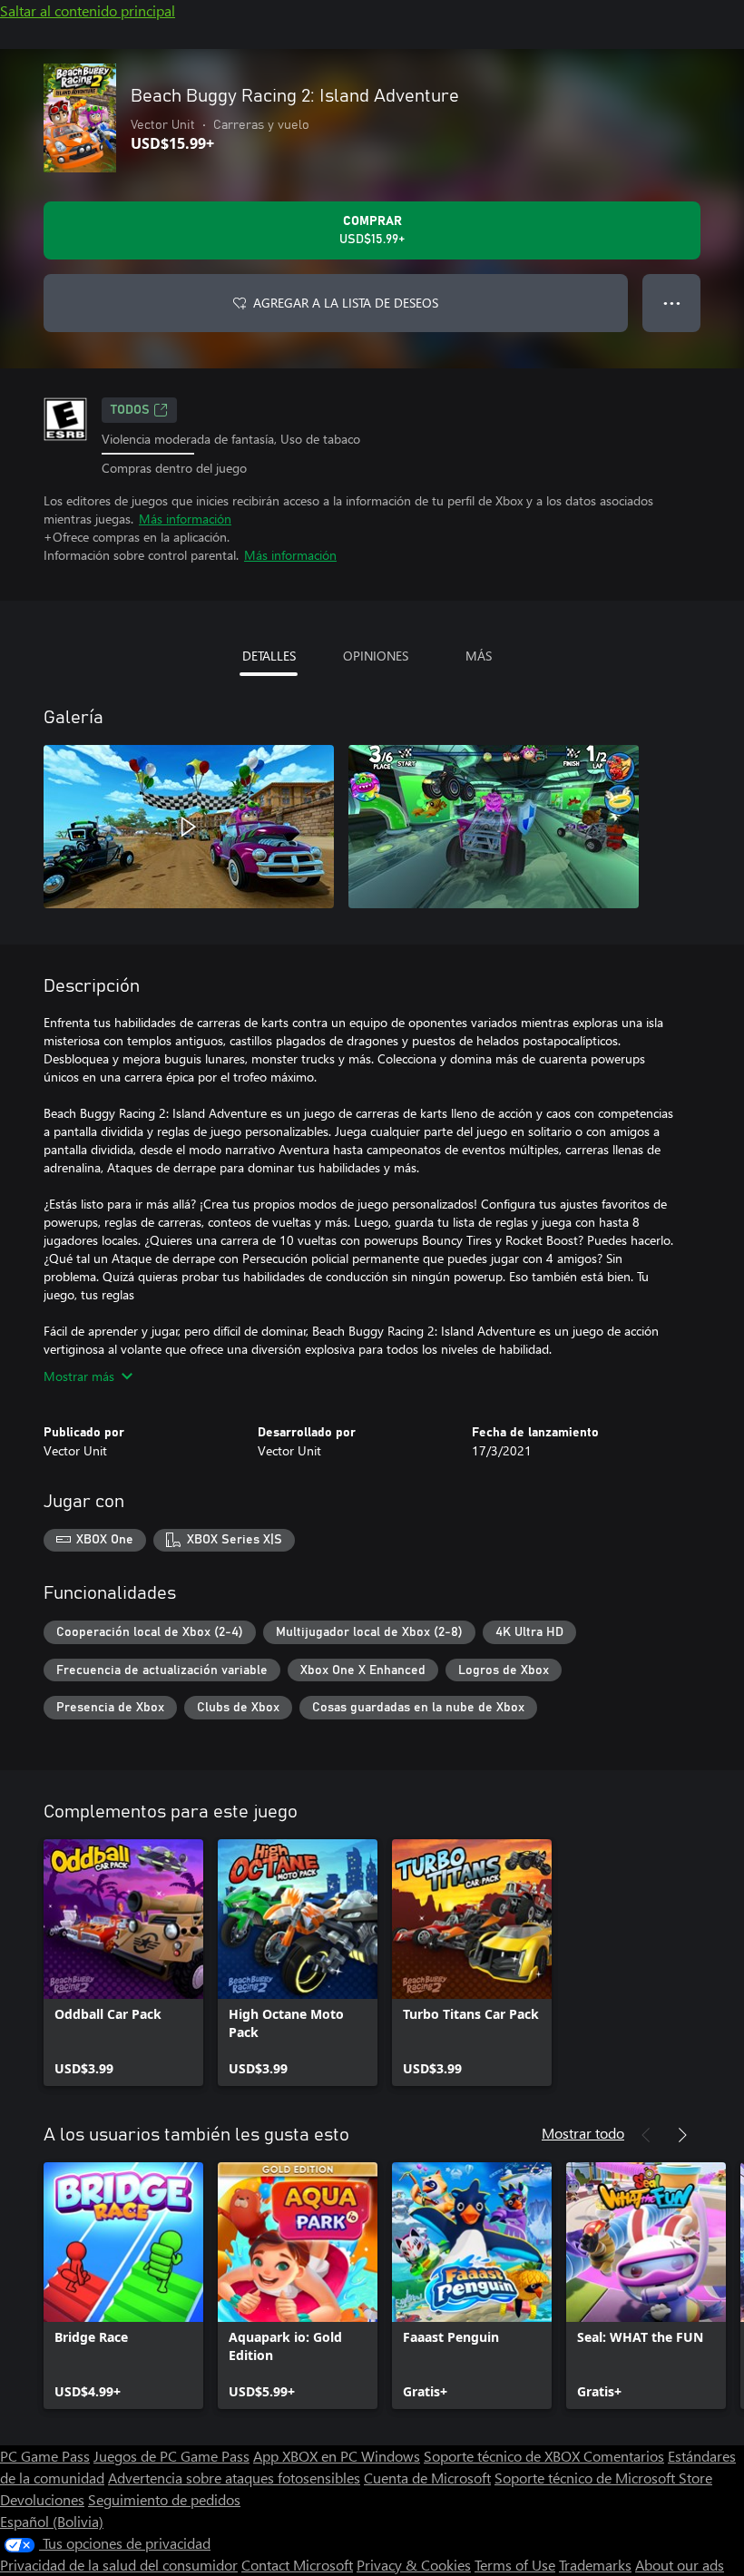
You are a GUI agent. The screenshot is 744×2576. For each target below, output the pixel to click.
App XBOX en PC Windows (337, 2456)
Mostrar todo (583, 2133)
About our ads (680, 2565)
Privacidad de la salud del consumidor (119, 2565)
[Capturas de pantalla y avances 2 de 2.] (494, 827)
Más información (185, 519)
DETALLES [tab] (269, 656)
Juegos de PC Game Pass (171, 2456)
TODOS (130, 410)
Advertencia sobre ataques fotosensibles (234, 2478)
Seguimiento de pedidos (164, 2499)
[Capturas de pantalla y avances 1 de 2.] (189, 827)
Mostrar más (79, 1376)
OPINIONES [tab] (376, 656)
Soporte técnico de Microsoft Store (603, 2478)
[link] (123, 1963)
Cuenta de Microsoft (427, 2478)
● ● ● (672, 303)
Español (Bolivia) (52, 2521)
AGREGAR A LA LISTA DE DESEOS (346, 303)
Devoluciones (42, 2499)
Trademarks (595, 2565)
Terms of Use (515, 2565)
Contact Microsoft (297, 2565)
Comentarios (624, 2456)
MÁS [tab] (479, 656)
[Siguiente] (682, 2135)
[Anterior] (646, 2135)
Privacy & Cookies (414, 2565)
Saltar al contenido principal (88, 10)
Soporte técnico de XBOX (504, 2456)
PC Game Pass (45, 2456)
